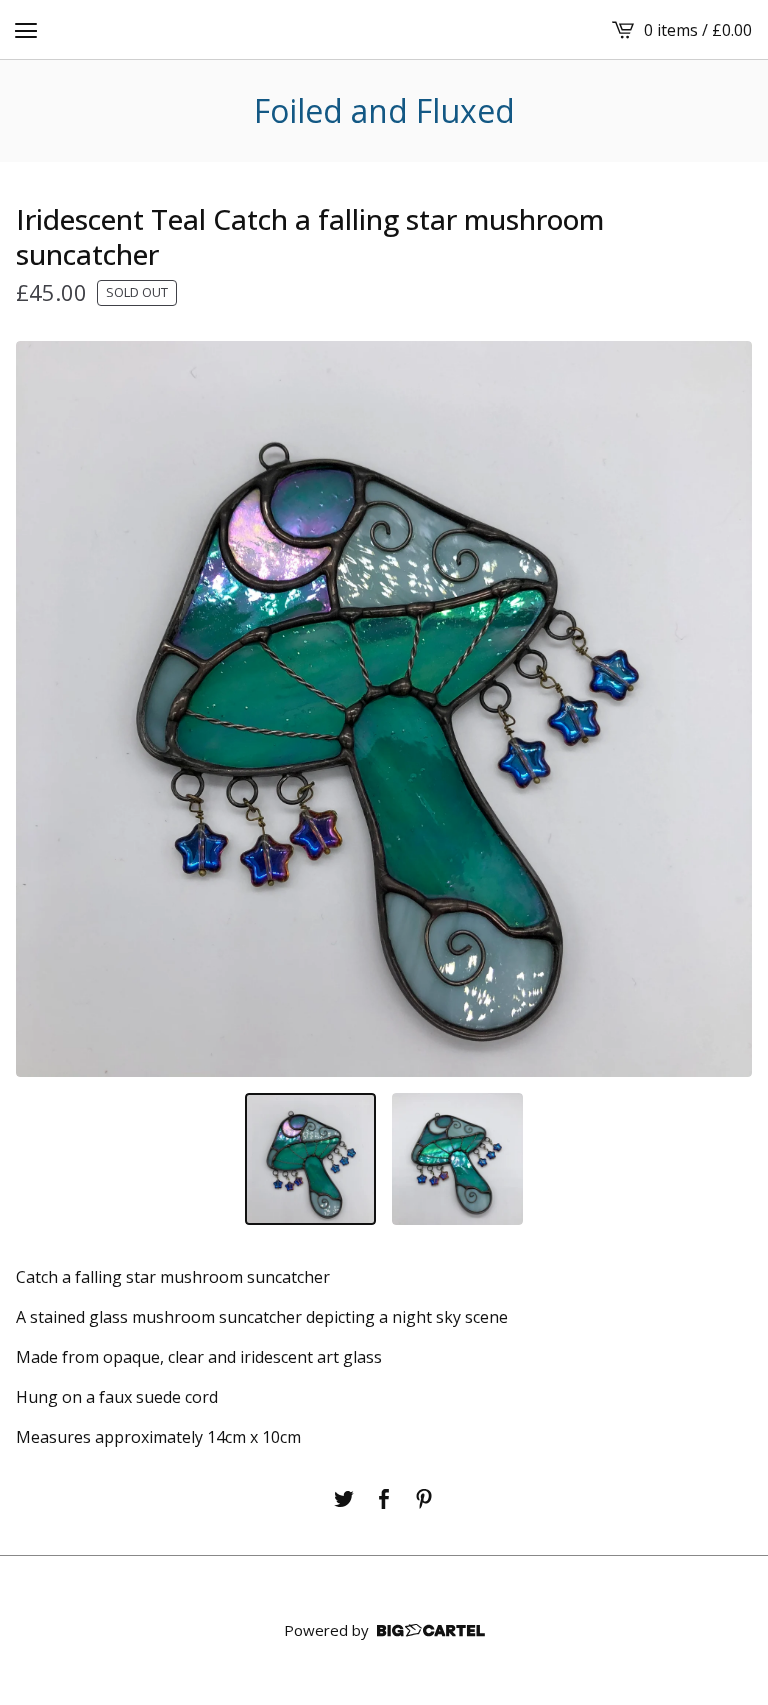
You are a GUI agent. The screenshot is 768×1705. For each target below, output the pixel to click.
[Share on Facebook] (384, 1499)
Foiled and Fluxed (384, 111)
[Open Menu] (26, 30)
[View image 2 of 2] (457, 1158)
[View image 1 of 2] (310, 1158)
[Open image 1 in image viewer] (384, 709)
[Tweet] (344, 1499)
